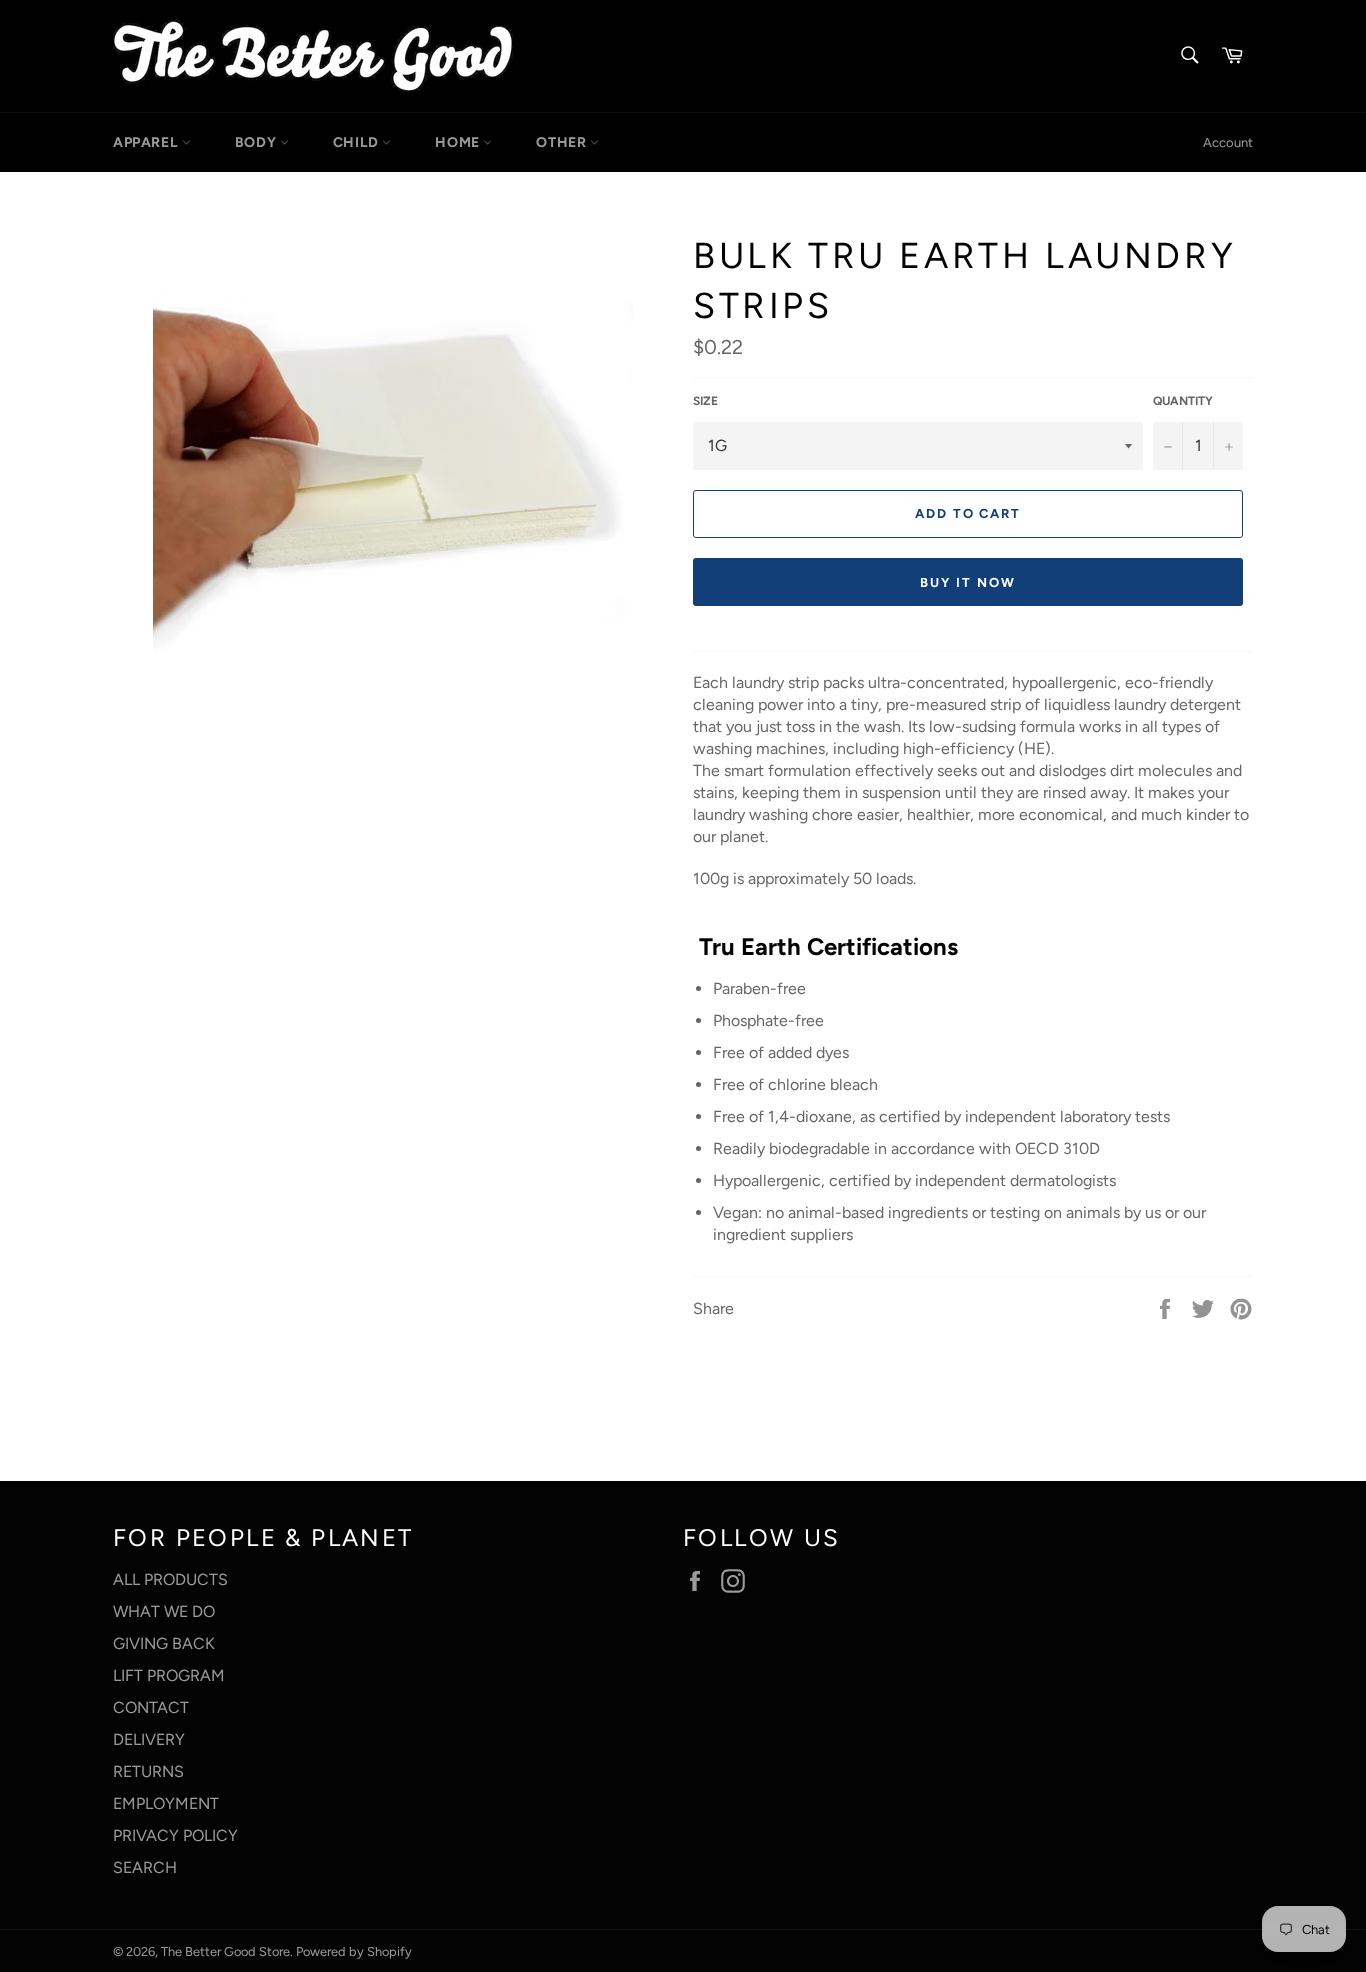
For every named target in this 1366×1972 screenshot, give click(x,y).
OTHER (563, 142)
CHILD (358, 142)
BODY (257, 142)
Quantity (1183, 401)
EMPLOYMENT (166, 1803)
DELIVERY (149, 1739)
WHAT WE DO (164, 1611)
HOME (459, 142)
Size (705, 401)
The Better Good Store (225, 1951)
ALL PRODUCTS (170, 1579)
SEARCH (145, 1867)
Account (1228, 142)
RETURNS (148, 1771)
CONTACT (151, 1707)
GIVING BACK (164, 1643)
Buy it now (968, 582)
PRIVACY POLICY (175, 1835)
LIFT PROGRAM (169, 1675)
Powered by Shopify (354, 1951)
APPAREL (147, 142)
